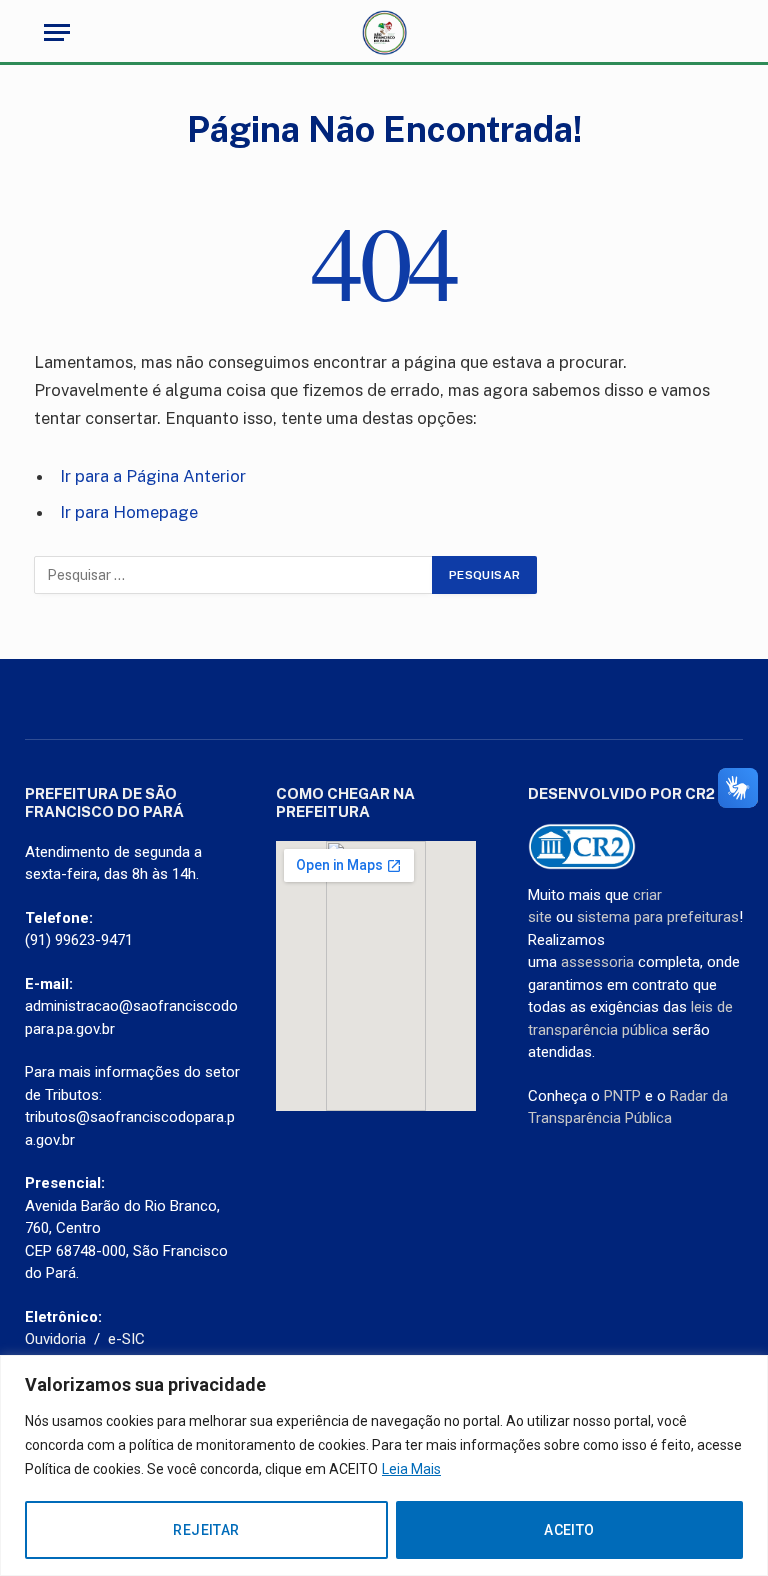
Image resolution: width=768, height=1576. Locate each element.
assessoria (597, 962)
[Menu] (57, 32)
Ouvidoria (55, 1339)
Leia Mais (411, 1469)
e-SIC (126, 1339)
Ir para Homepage (129, 512)
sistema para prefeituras (658, 917)
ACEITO (569, 1530)
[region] (384, 1465)
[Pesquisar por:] (234, 575)
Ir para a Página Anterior (153, 476)
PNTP (622, 1096)
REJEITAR (206, 1530)
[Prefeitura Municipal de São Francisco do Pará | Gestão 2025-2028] (384, 32)
